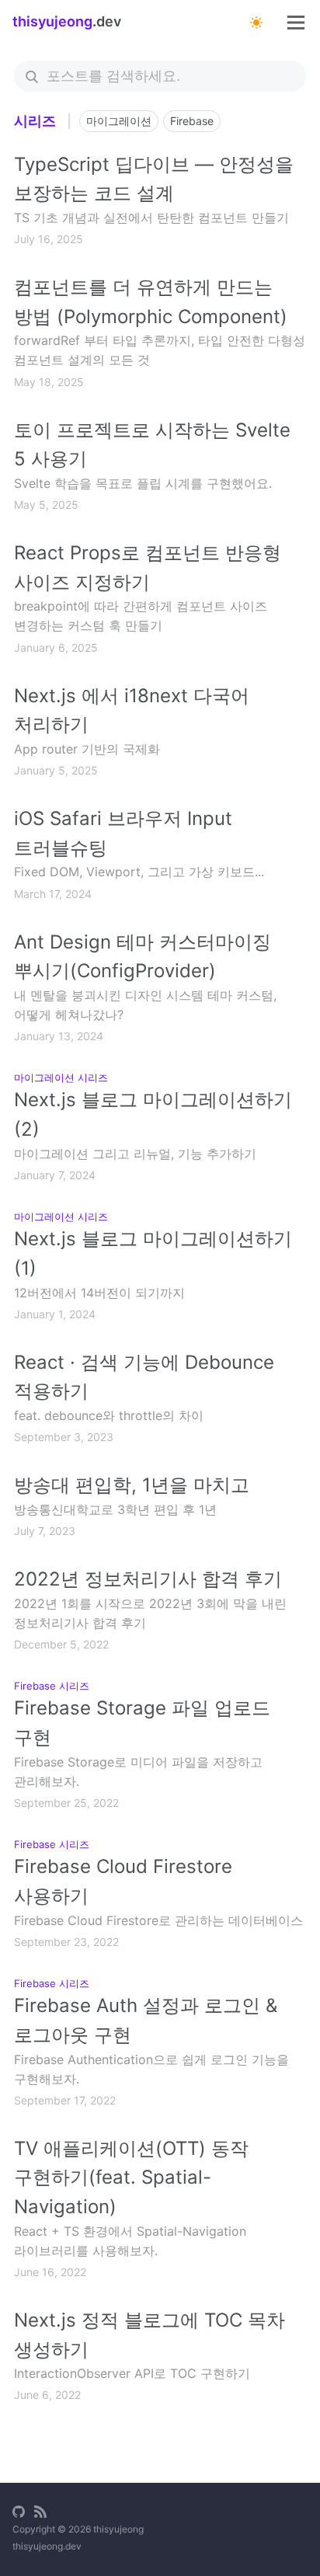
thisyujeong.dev (47, 2546)
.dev (67, 21)
